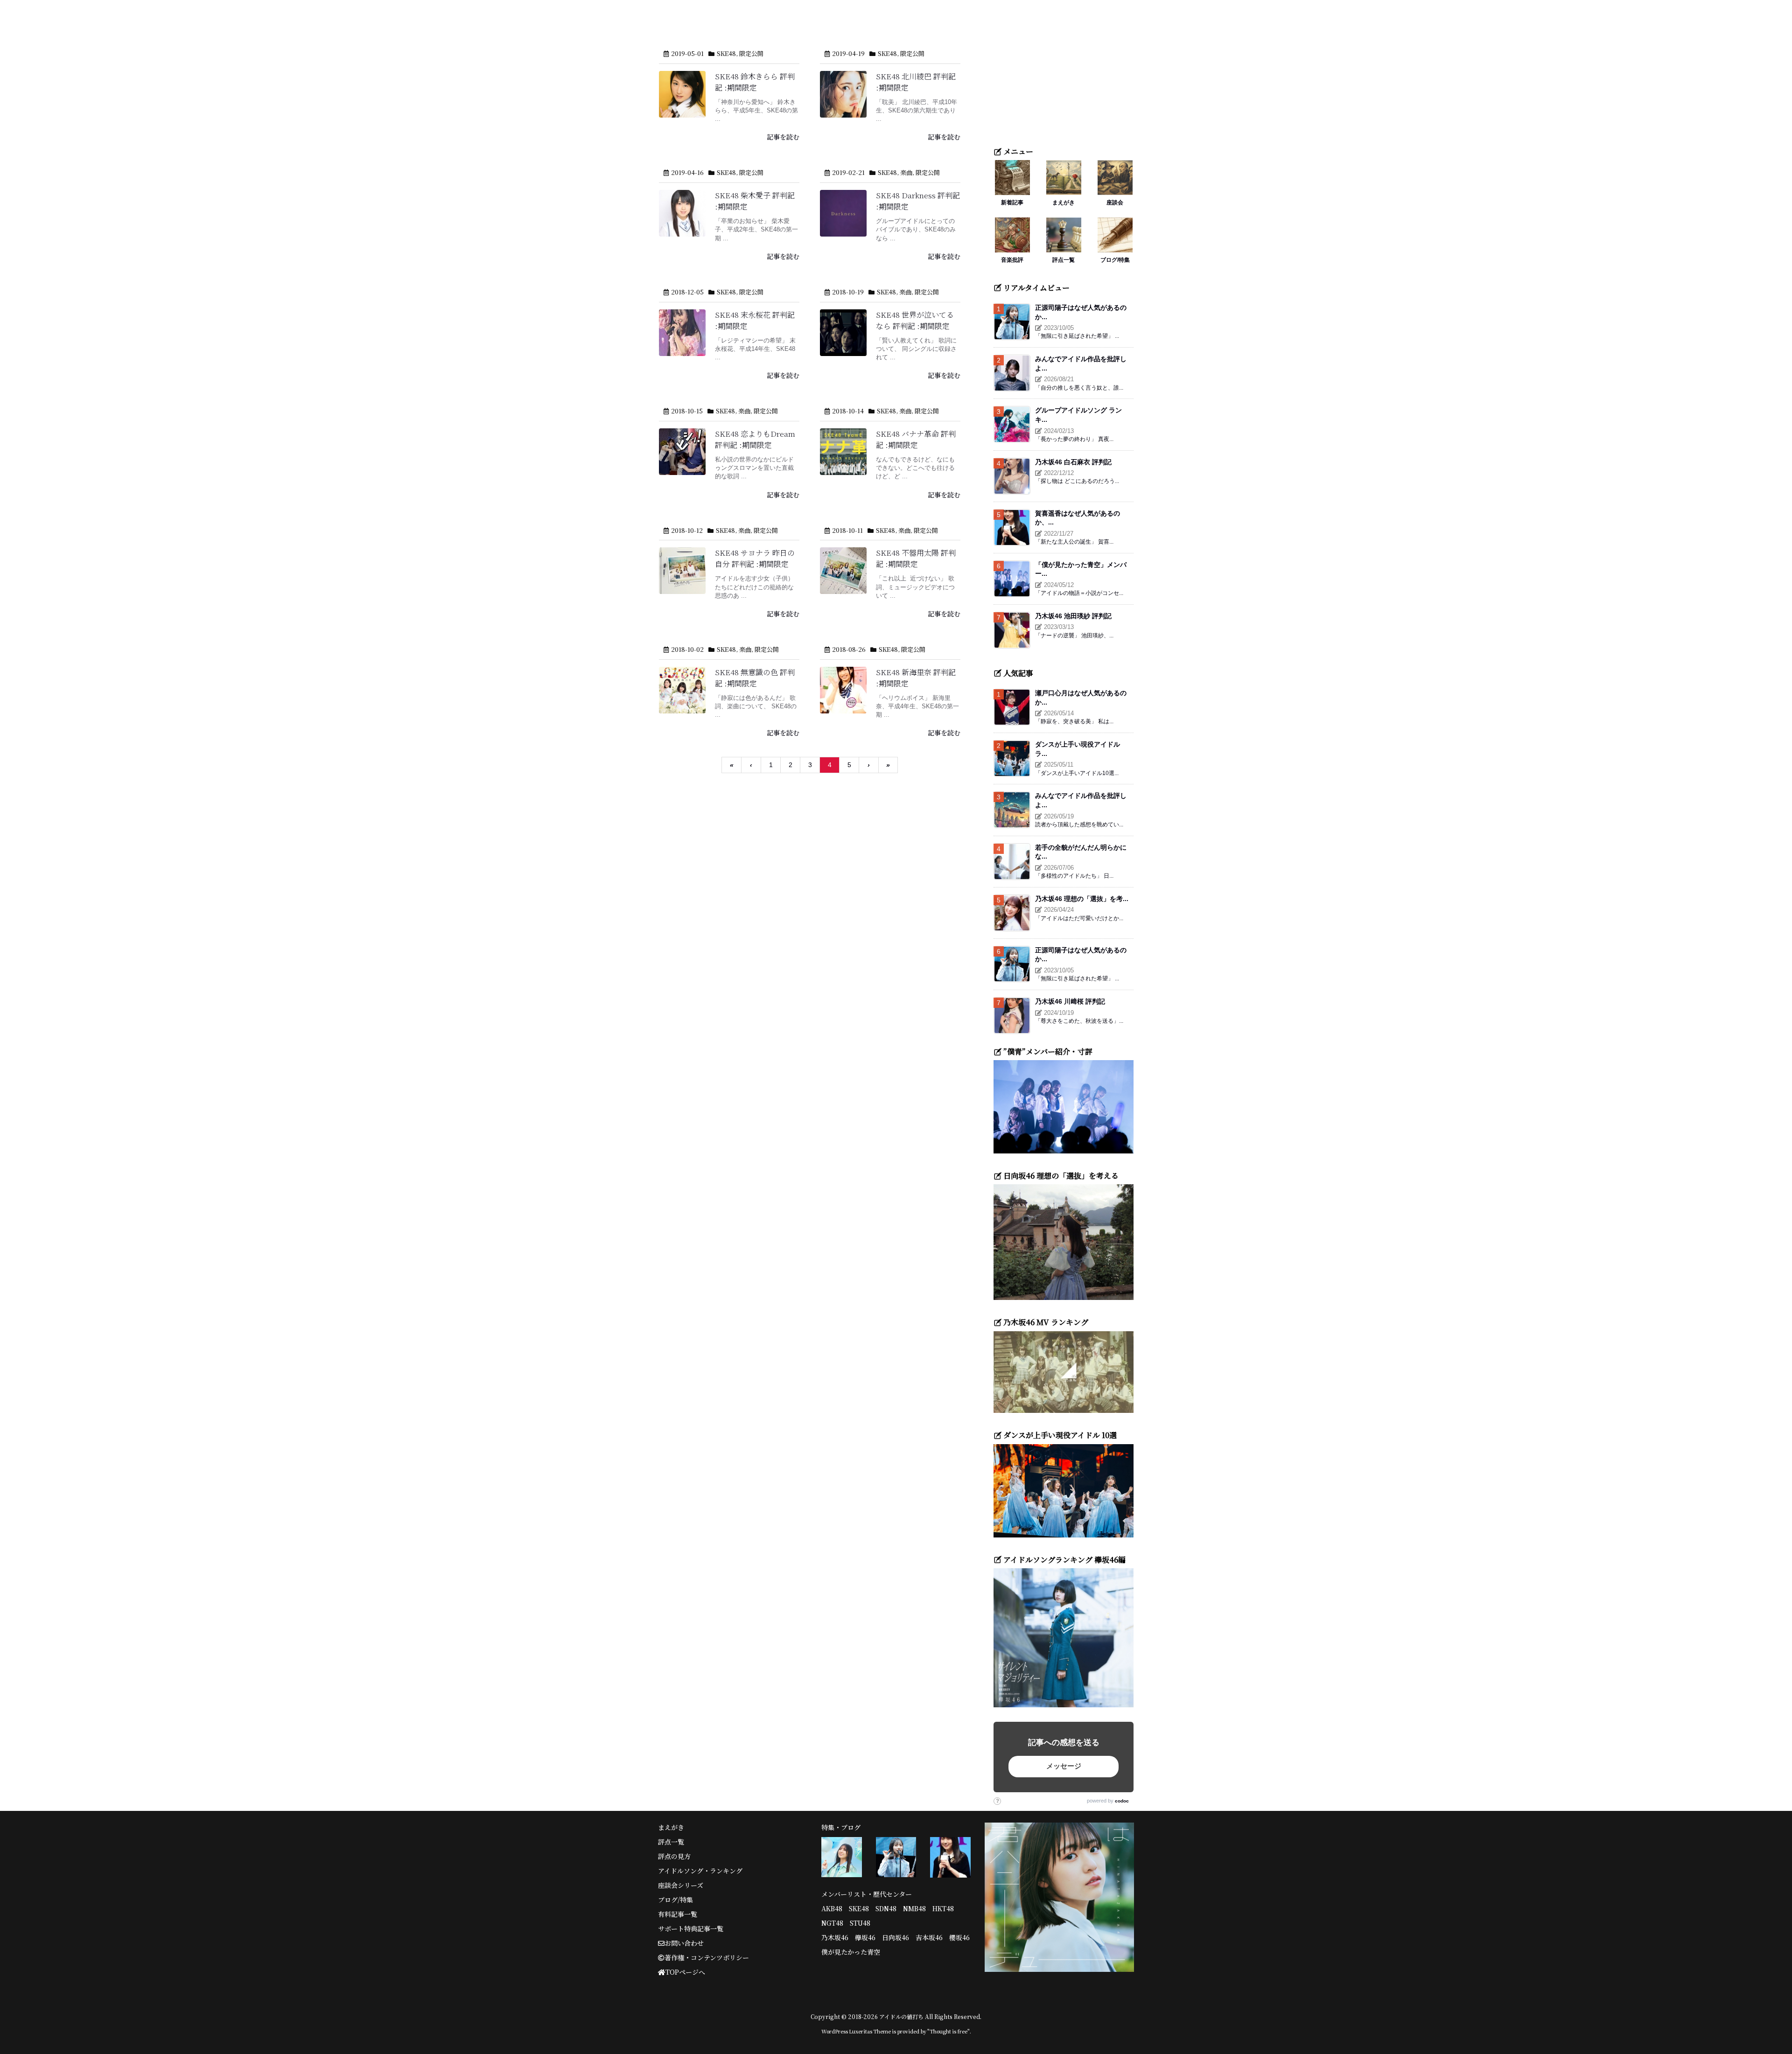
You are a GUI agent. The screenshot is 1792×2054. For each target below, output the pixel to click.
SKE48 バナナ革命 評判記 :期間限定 (916, 439)
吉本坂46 (929, 1937)
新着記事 (1012, 202)
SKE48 (726, 53)
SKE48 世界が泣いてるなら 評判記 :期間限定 (915, 320)
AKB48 (832, 1908)
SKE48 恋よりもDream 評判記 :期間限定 (755, 439)
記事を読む (783, 137)
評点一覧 (1064, 260)
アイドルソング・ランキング (700, 1871)
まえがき (1064, 202)
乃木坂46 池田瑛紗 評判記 (1073, 616)
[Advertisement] (1064, 77)
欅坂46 (865, 1937)
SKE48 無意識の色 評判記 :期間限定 (755, 678)
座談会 (1115, 202)
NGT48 (832, 1923)
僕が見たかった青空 (851, 1952)
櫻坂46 (959, 1937)
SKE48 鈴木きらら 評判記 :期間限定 (755, 82)
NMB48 (914, 1908)
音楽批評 (1012, 260)
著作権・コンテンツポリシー (707, 1957)
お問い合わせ (684, 1943)
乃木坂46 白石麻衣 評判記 (1073, 462)
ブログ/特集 (1115, 260)
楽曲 (906, 172)
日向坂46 (896, 1937)
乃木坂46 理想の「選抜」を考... (1082, 899)
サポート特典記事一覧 (691, 1928)
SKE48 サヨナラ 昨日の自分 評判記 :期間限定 (755, 558)
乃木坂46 (835, 1937)
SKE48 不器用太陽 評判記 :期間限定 (916, 558)
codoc (1122, 1801)
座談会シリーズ (681, 1885)
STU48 (860, 1923)
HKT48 (943, 1908)
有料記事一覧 (678, 1914)
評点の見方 (674, 1856)
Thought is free (948, 2031)
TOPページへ (685, 1972)
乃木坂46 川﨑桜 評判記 (1070, 1001)
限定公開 (751, 53)
